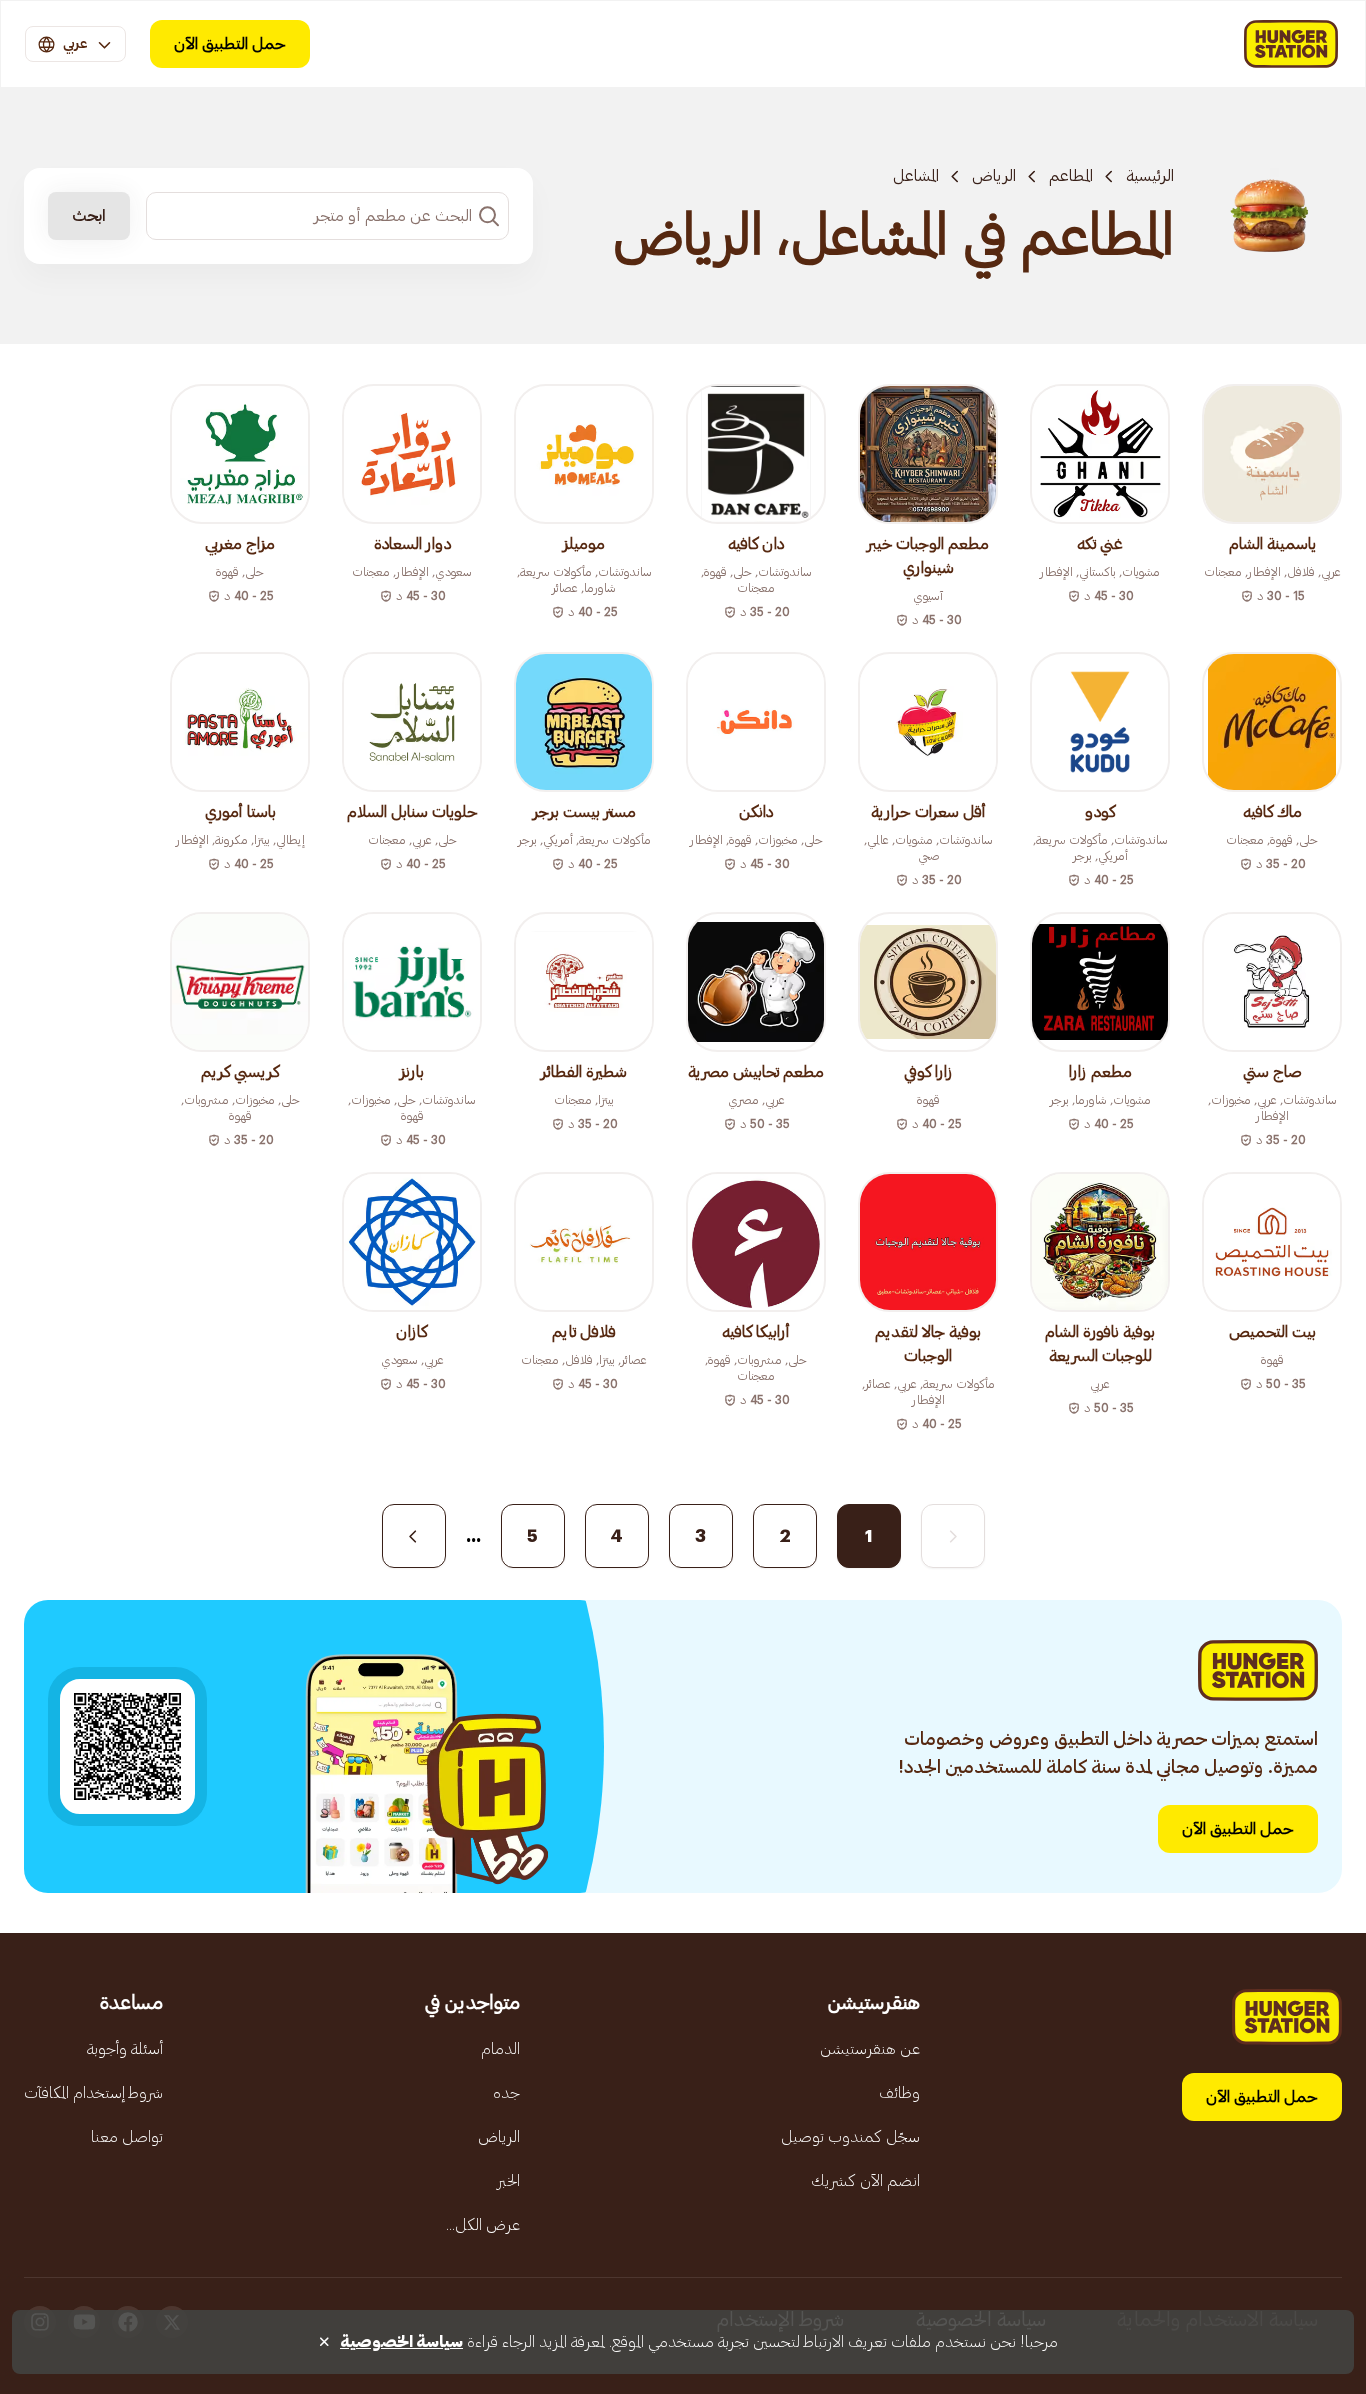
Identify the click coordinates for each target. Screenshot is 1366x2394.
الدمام (500, 2049)
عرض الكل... (483, 2225)
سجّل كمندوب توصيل (850, 2137)
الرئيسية (1150, 176)
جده (506, 2093)
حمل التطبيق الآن (230, 44)
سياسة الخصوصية (401, 2342)
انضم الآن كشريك (865, 2181)
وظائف (899, 2093)
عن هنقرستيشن (870, 2049)
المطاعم (1071, 176)
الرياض (994, 176)
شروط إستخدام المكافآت (93, 2093)
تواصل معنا (127, 2137)
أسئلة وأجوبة (125, 2049)
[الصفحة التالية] (414, 1536)
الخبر (508, 2181)
